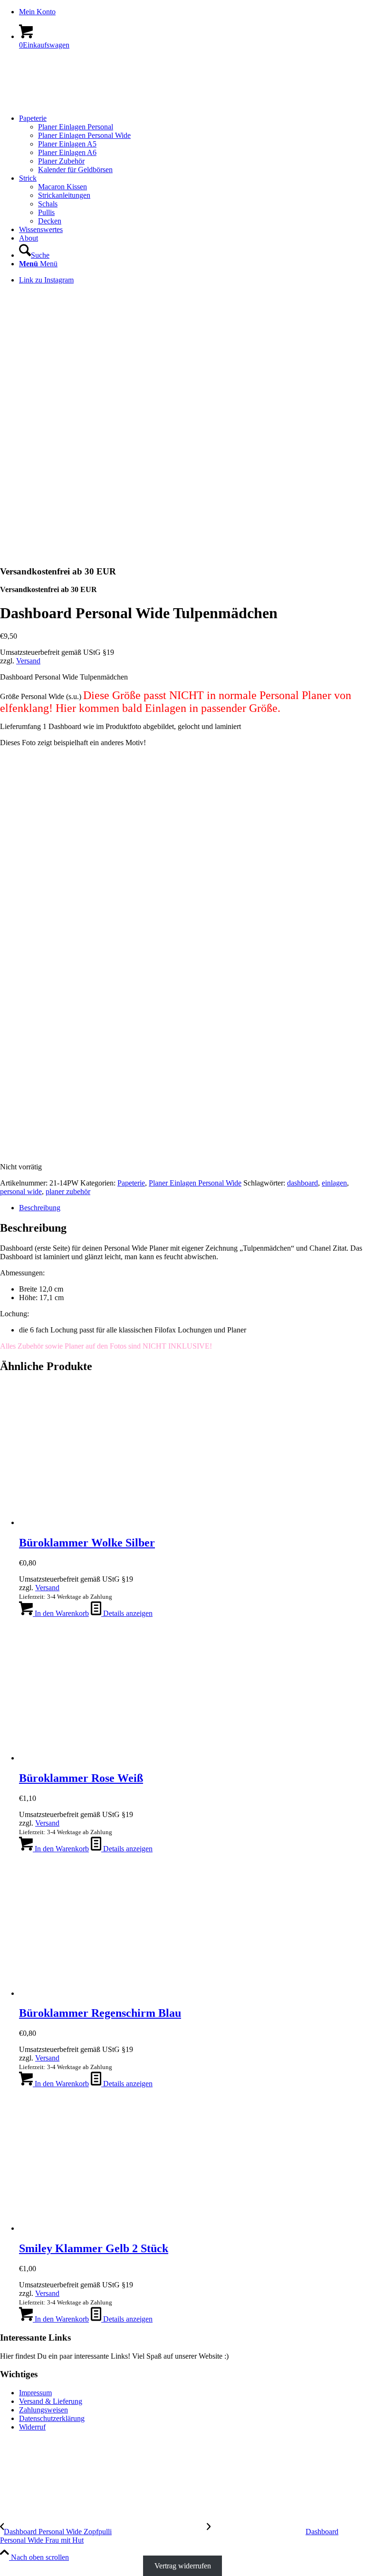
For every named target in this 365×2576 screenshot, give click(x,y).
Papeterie (131, 1183)
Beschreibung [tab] (40, 1208)
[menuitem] (192, 12)
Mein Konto (37, 12)
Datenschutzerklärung (52, 2418)
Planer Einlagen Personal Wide (195, 1183)
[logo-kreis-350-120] (71, 102)
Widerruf (32, 2427)
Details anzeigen (127, 1613)
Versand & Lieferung (51, 2401)
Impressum (35, 2393)
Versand (28, 661)
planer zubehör (68, 1191)
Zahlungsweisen (43, 2410)
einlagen (334, 1183)
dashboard (303, 1183)
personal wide (21, 1191)
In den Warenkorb (61, 1613)
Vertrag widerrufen (183, 2566)
